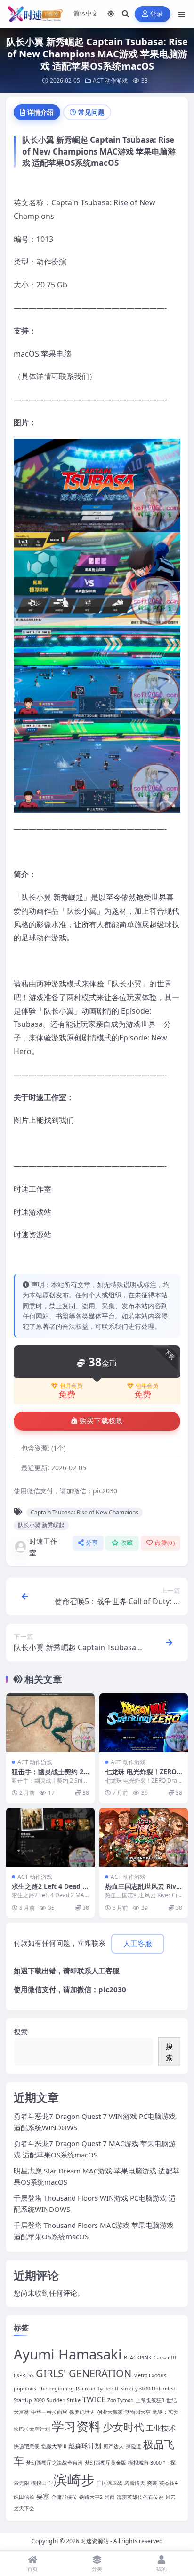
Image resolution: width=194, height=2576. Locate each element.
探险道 (133, 2446)
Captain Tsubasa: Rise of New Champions (85, 1512)
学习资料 (76, 2426)
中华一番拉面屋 (49, 2412)
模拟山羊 (41, 2483)
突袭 (152, 2483)
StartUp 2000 (29, 2400)
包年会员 (147, 1386)
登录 (157, 14)
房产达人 (113, 2446)
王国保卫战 (109, 2483)
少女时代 (123, 2427)
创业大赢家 (110, 2412)
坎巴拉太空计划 (32, 2429)
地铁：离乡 (166, 2412)
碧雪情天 (135, 2483)
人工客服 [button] (138, 1944)
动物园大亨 (138, 2412)
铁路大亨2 (91, 2497)
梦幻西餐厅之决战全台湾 (54, 2463)
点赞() (165, 1543)
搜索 (21, 2032)
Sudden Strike (64, 2400)
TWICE (94, 2399)
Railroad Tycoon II (97, 2389)
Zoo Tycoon (121, 2400)
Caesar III (165, 2358)
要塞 (43, 2496)
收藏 (127, 1543)
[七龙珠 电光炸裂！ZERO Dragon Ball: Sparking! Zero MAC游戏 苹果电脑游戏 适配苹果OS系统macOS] (144, 1723)
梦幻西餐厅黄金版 (105, 2463)
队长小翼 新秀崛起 (41, 1525)
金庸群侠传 (64, 2497)
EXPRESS (24, 2375)
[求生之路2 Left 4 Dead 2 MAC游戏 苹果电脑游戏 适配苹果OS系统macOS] (50, 1837)
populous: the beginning (44, 2389)
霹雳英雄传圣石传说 (140, 2497)
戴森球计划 (85, 2446)
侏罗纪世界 (82, 2412)
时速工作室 (43, 1547)
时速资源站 (95, 2541)
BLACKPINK (138, 2358)
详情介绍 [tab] (40, 112)
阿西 (110, 2497)
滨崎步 (74, 2479)
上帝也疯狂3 (150, 2400)
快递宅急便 (27, 2446)
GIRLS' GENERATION (84, 2373)
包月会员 (71, 1386)
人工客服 (105, 1971)
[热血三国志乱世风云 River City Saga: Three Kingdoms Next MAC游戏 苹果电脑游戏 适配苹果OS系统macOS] (144, 1837)
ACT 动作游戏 (110, 81)
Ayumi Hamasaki (68, 2354)
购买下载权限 (101, 1421)
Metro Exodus (150, 2375)
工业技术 (161, 2428)
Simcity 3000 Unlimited (148, 2389)
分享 (92, 1543)
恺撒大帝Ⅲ (54, 2446)
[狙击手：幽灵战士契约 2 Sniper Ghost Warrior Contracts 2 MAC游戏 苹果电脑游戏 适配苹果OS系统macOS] (50, 1723)
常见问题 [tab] (91, 112)
